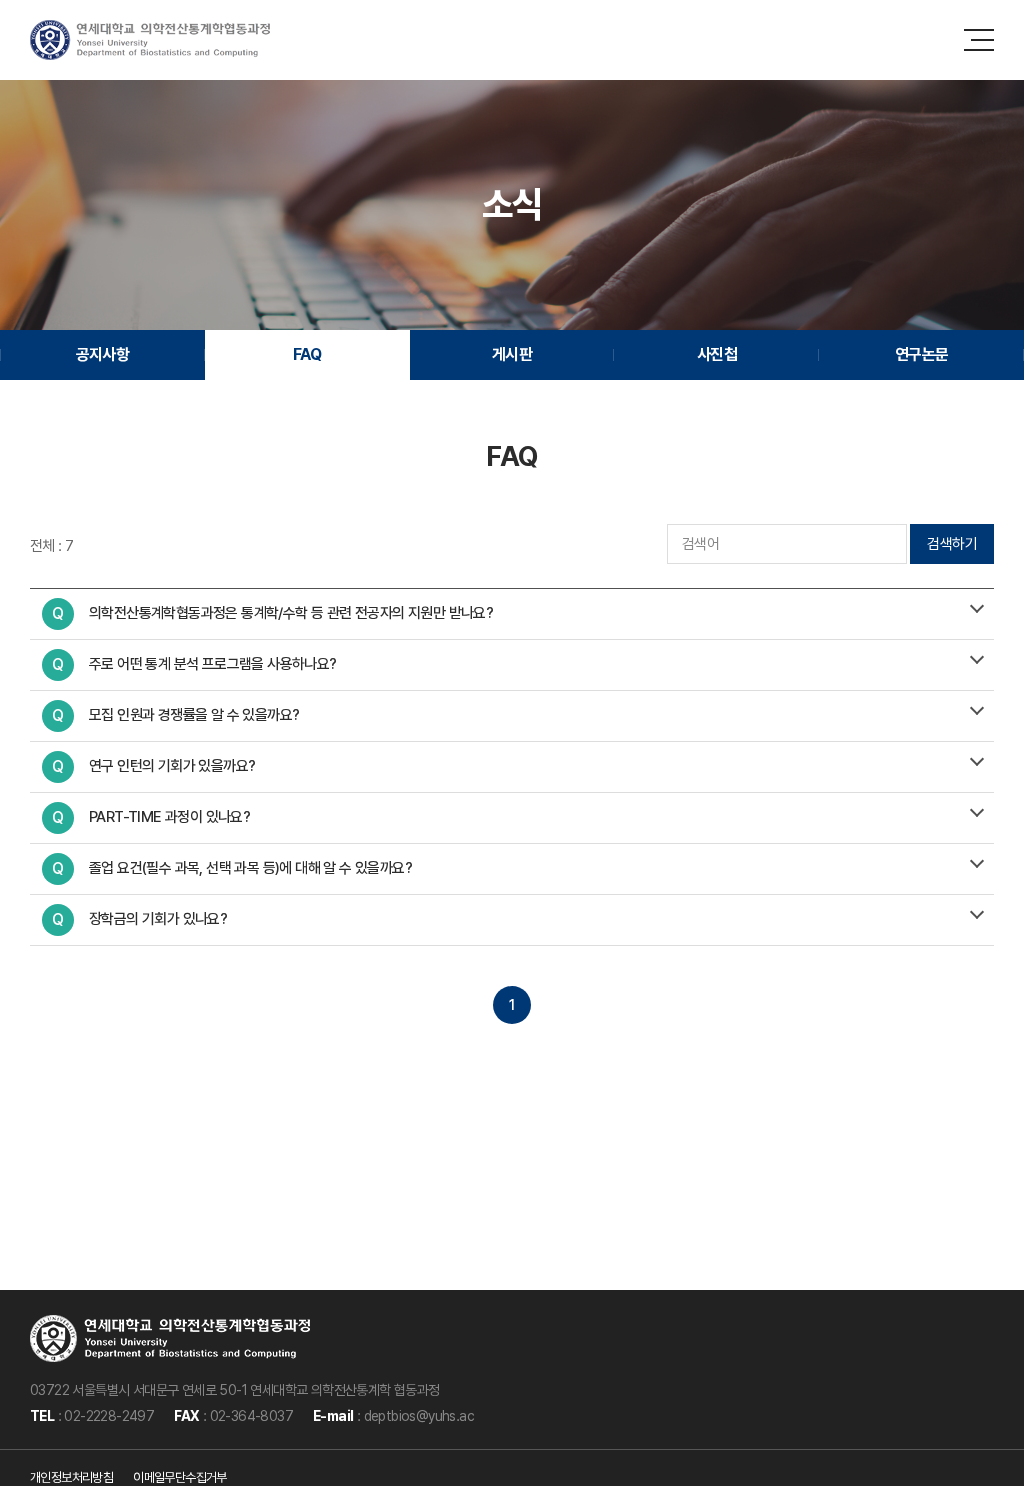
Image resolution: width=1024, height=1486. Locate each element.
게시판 (512, 354)
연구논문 (922, 354)
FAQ (307, 354)
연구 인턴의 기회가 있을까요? (153, 766)
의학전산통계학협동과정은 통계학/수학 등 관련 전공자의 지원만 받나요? (272, 613)
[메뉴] (979, 40)
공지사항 (103, 354)
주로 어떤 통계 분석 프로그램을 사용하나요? (194, 664)
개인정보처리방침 (71, 1477)
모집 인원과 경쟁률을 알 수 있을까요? (175, 715)
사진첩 (717, 354)
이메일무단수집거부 (180, 1477)
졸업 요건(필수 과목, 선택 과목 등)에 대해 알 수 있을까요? (232, 868)
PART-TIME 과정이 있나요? (151, 817)
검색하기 (952, 544)
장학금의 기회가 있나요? (139, 919)
